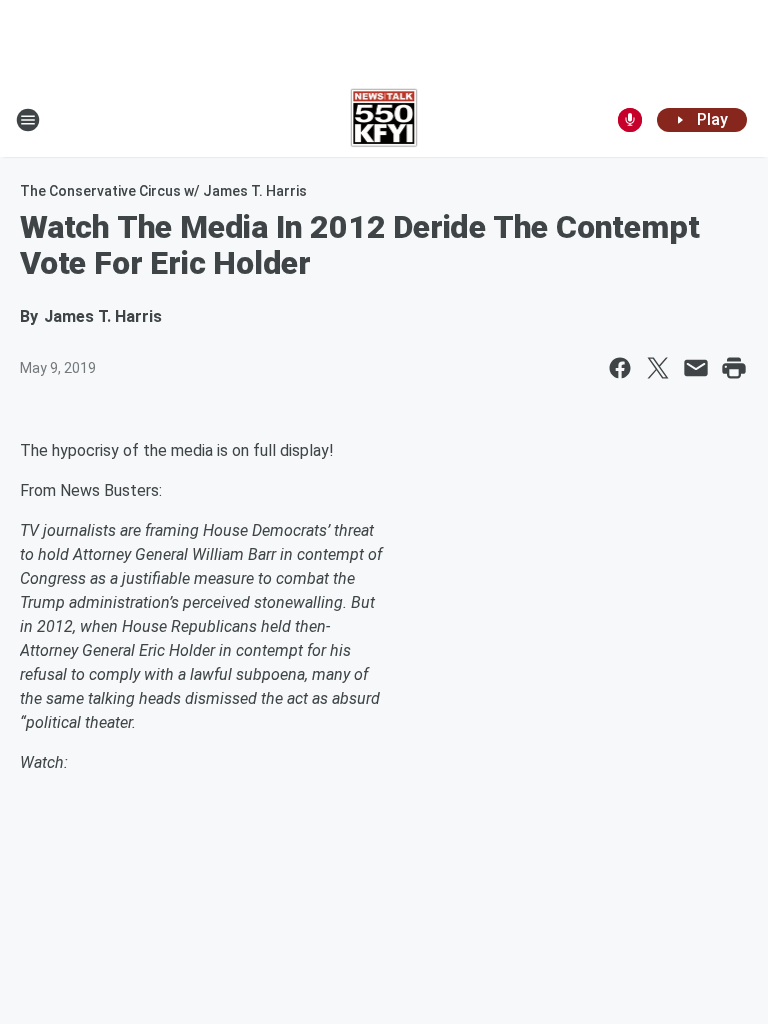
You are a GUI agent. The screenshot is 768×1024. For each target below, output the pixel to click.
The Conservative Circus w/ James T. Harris (163, 191)
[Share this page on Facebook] (620, 368)
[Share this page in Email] (696, 368)
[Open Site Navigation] (28, 120)
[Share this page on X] (658, 368)
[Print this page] (734, 368)
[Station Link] (384, 120)
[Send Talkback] (630, 120)
